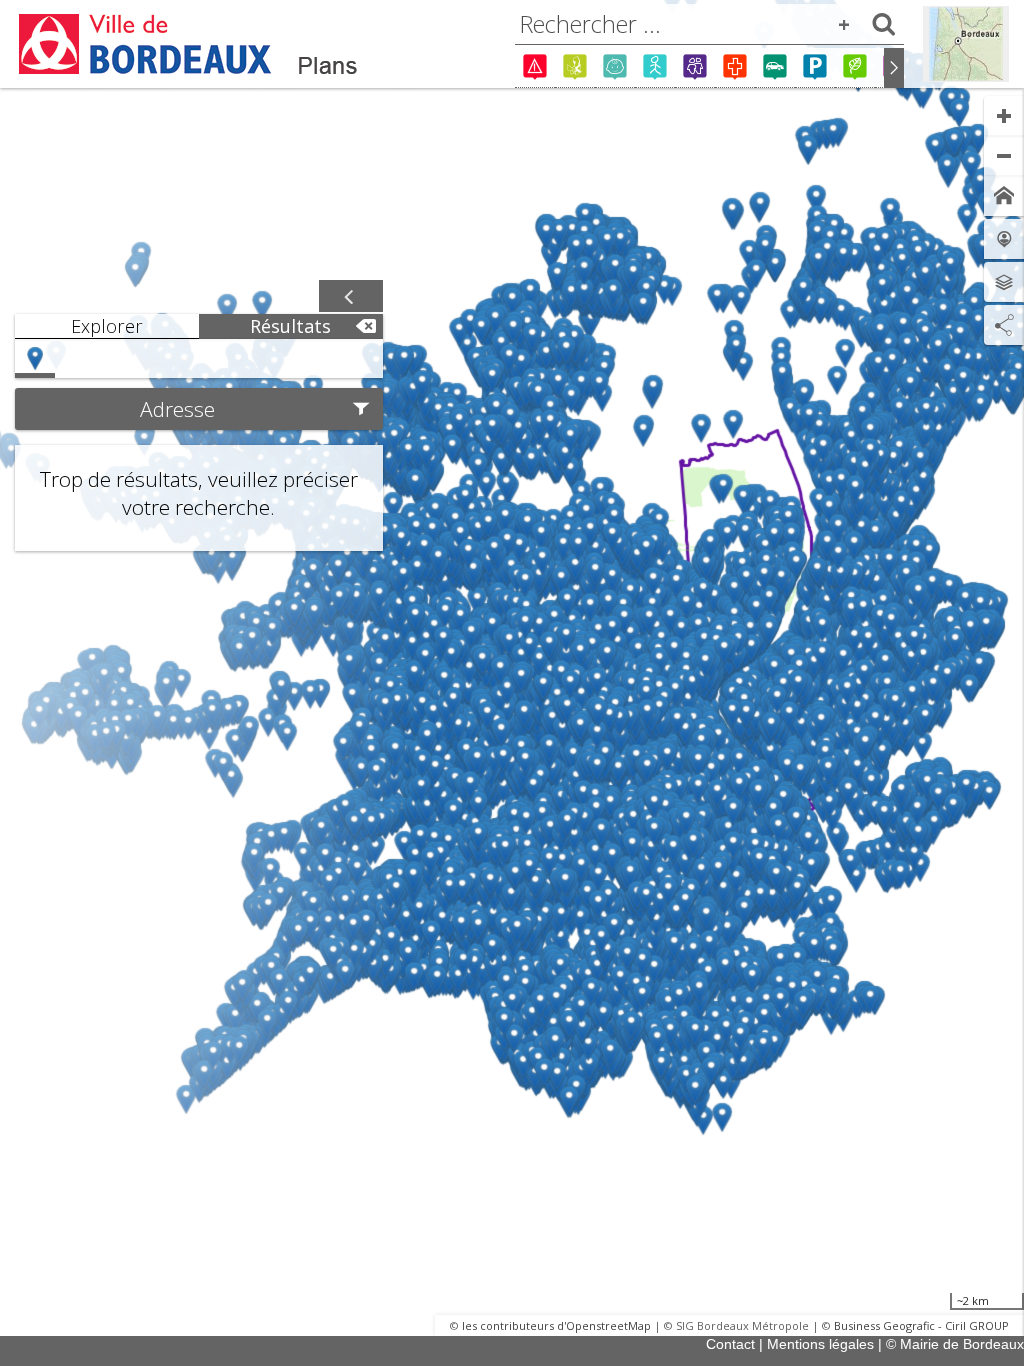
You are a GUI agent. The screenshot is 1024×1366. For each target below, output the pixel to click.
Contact (730, 1344)
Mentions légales (820, 1344)
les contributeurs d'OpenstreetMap (556, 1325)
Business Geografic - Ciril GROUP (921, 1325)
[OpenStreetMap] (966, 44)
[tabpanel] (199, 445)
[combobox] (709, 24)
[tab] (107, 326)
